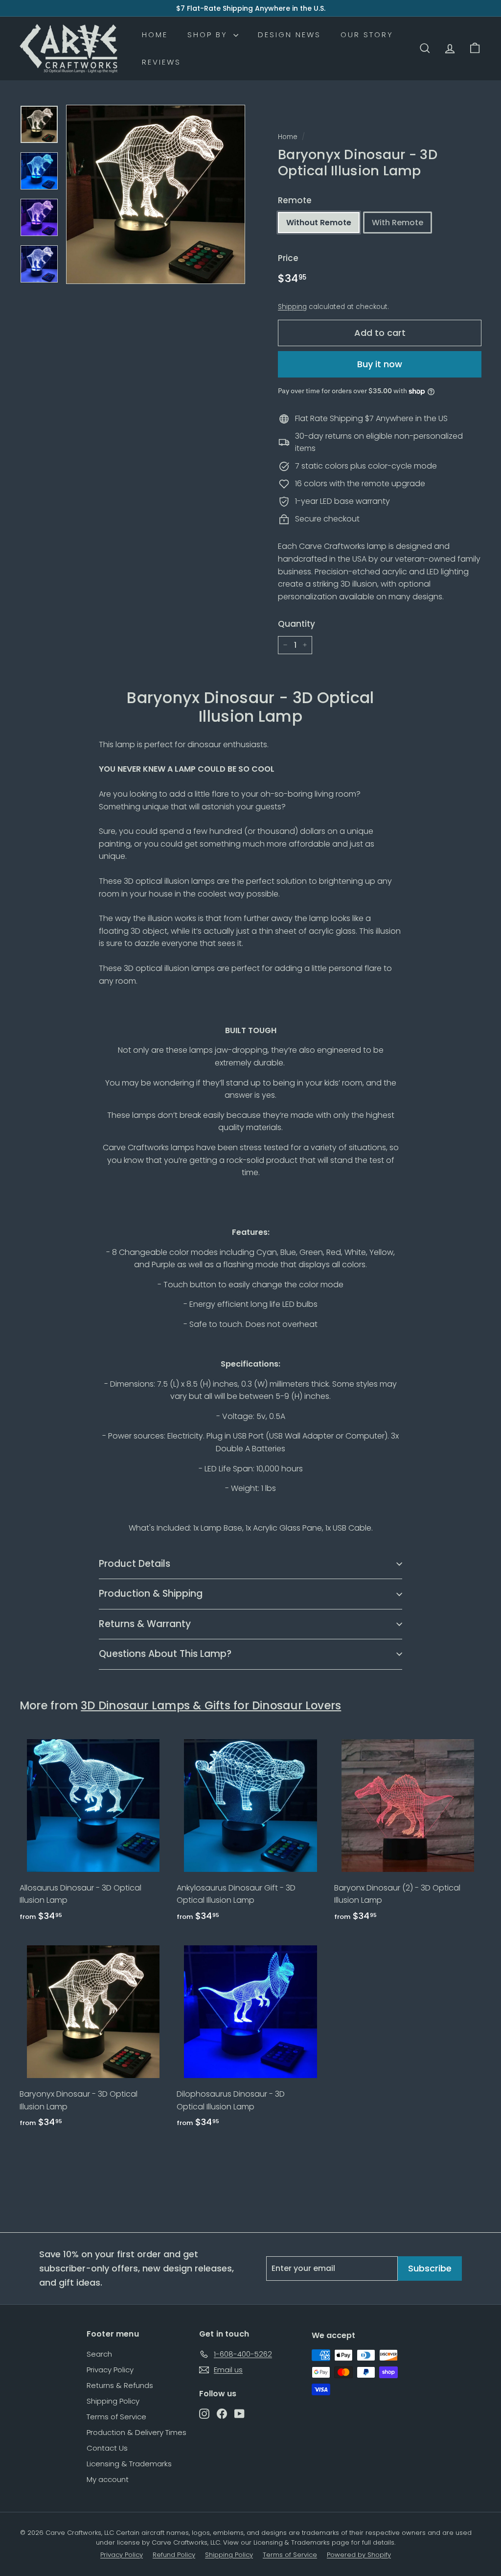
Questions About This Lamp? (165, 1654)
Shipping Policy (113, 2401)
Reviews (161, 62)
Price (288, 258)
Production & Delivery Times (137, 2432)
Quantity (296, 624)
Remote (295, 200)
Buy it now (380, 364)
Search (99, 2354)
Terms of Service (116, 2417)
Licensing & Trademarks (129, 2464)
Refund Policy (174, 2555)
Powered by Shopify (359, 2555)
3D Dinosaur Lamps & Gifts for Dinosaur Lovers (211, 1705)
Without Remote (319, 223)
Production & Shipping (151, 1594)
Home (155, 35)
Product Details (135, 1564)
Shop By (209, 35)
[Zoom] (156, 194)
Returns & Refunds (120, 2385)
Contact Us (107, 2448)
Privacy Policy (110, 2370)
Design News (289, 35)
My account (108, 2479)
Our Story (367, 35)
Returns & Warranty (145, 1624)
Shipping (292, 307)
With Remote (398, 223)
